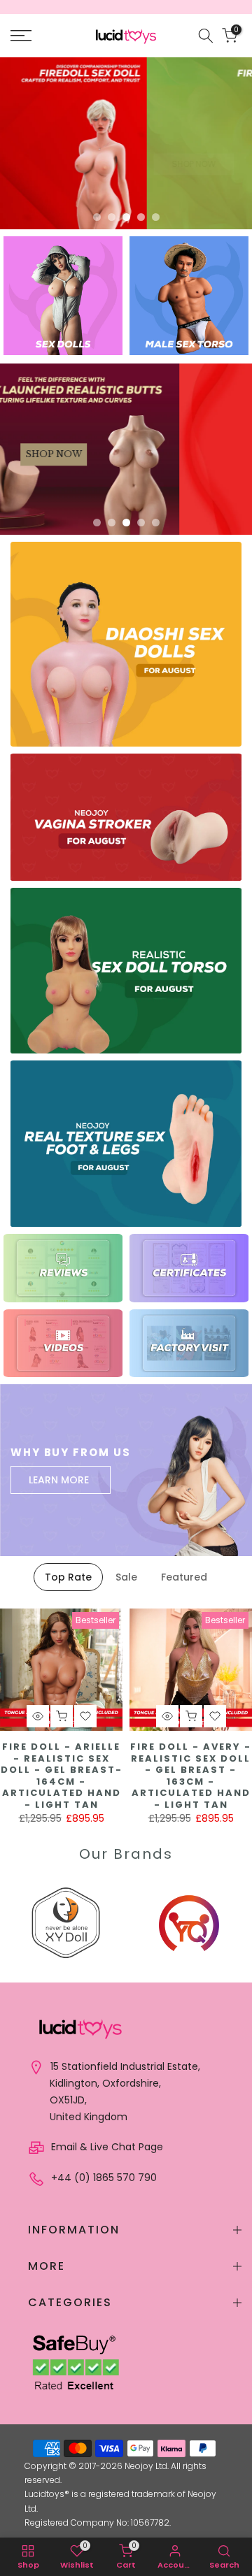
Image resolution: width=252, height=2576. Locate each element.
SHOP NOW (47, 143)
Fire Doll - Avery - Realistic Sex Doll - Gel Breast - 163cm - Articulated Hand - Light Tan (191, 1776)
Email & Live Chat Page (106, 2147)
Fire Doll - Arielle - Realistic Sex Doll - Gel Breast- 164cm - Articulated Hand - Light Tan (62, 1776)
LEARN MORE (59, 1480)
